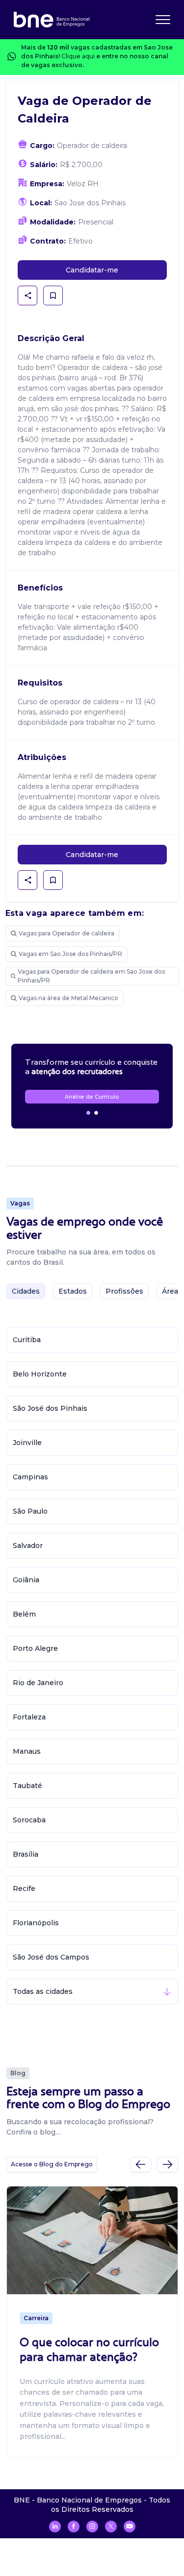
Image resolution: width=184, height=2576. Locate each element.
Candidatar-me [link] (92, 270)
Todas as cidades (43, 1991)
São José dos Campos (51, 1957)
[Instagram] (92, 2527)
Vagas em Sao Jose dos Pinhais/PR (70, 954)
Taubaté (27, 1786)
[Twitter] (111, 2527)
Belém (24, 1614)
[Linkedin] (55, 2527)
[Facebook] (74, 2527)
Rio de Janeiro (38, 1683)
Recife (24, 1889)
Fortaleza (29, 1717)
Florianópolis (36, 1923)
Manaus (27, 1751)
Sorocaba (29, 1820)
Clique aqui (78, 56)
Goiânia (26, 1580)
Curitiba (27, 1340)
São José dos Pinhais (50, 1408)
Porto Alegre (35, 1648)
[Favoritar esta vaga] (53, 295)
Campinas (30, 1477)
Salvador (28, 1546)
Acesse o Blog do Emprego (52, 2164)
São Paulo (30, 1511)
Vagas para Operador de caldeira (66, 933)
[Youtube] (130, 2527)
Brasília (26, 1854)
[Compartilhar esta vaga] (28, 295)
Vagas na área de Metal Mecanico (68, 998)
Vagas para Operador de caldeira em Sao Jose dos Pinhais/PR (91, 976)
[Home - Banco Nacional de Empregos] (52, 20)
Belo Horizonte (40, 1374)
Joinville (27, 1443)
